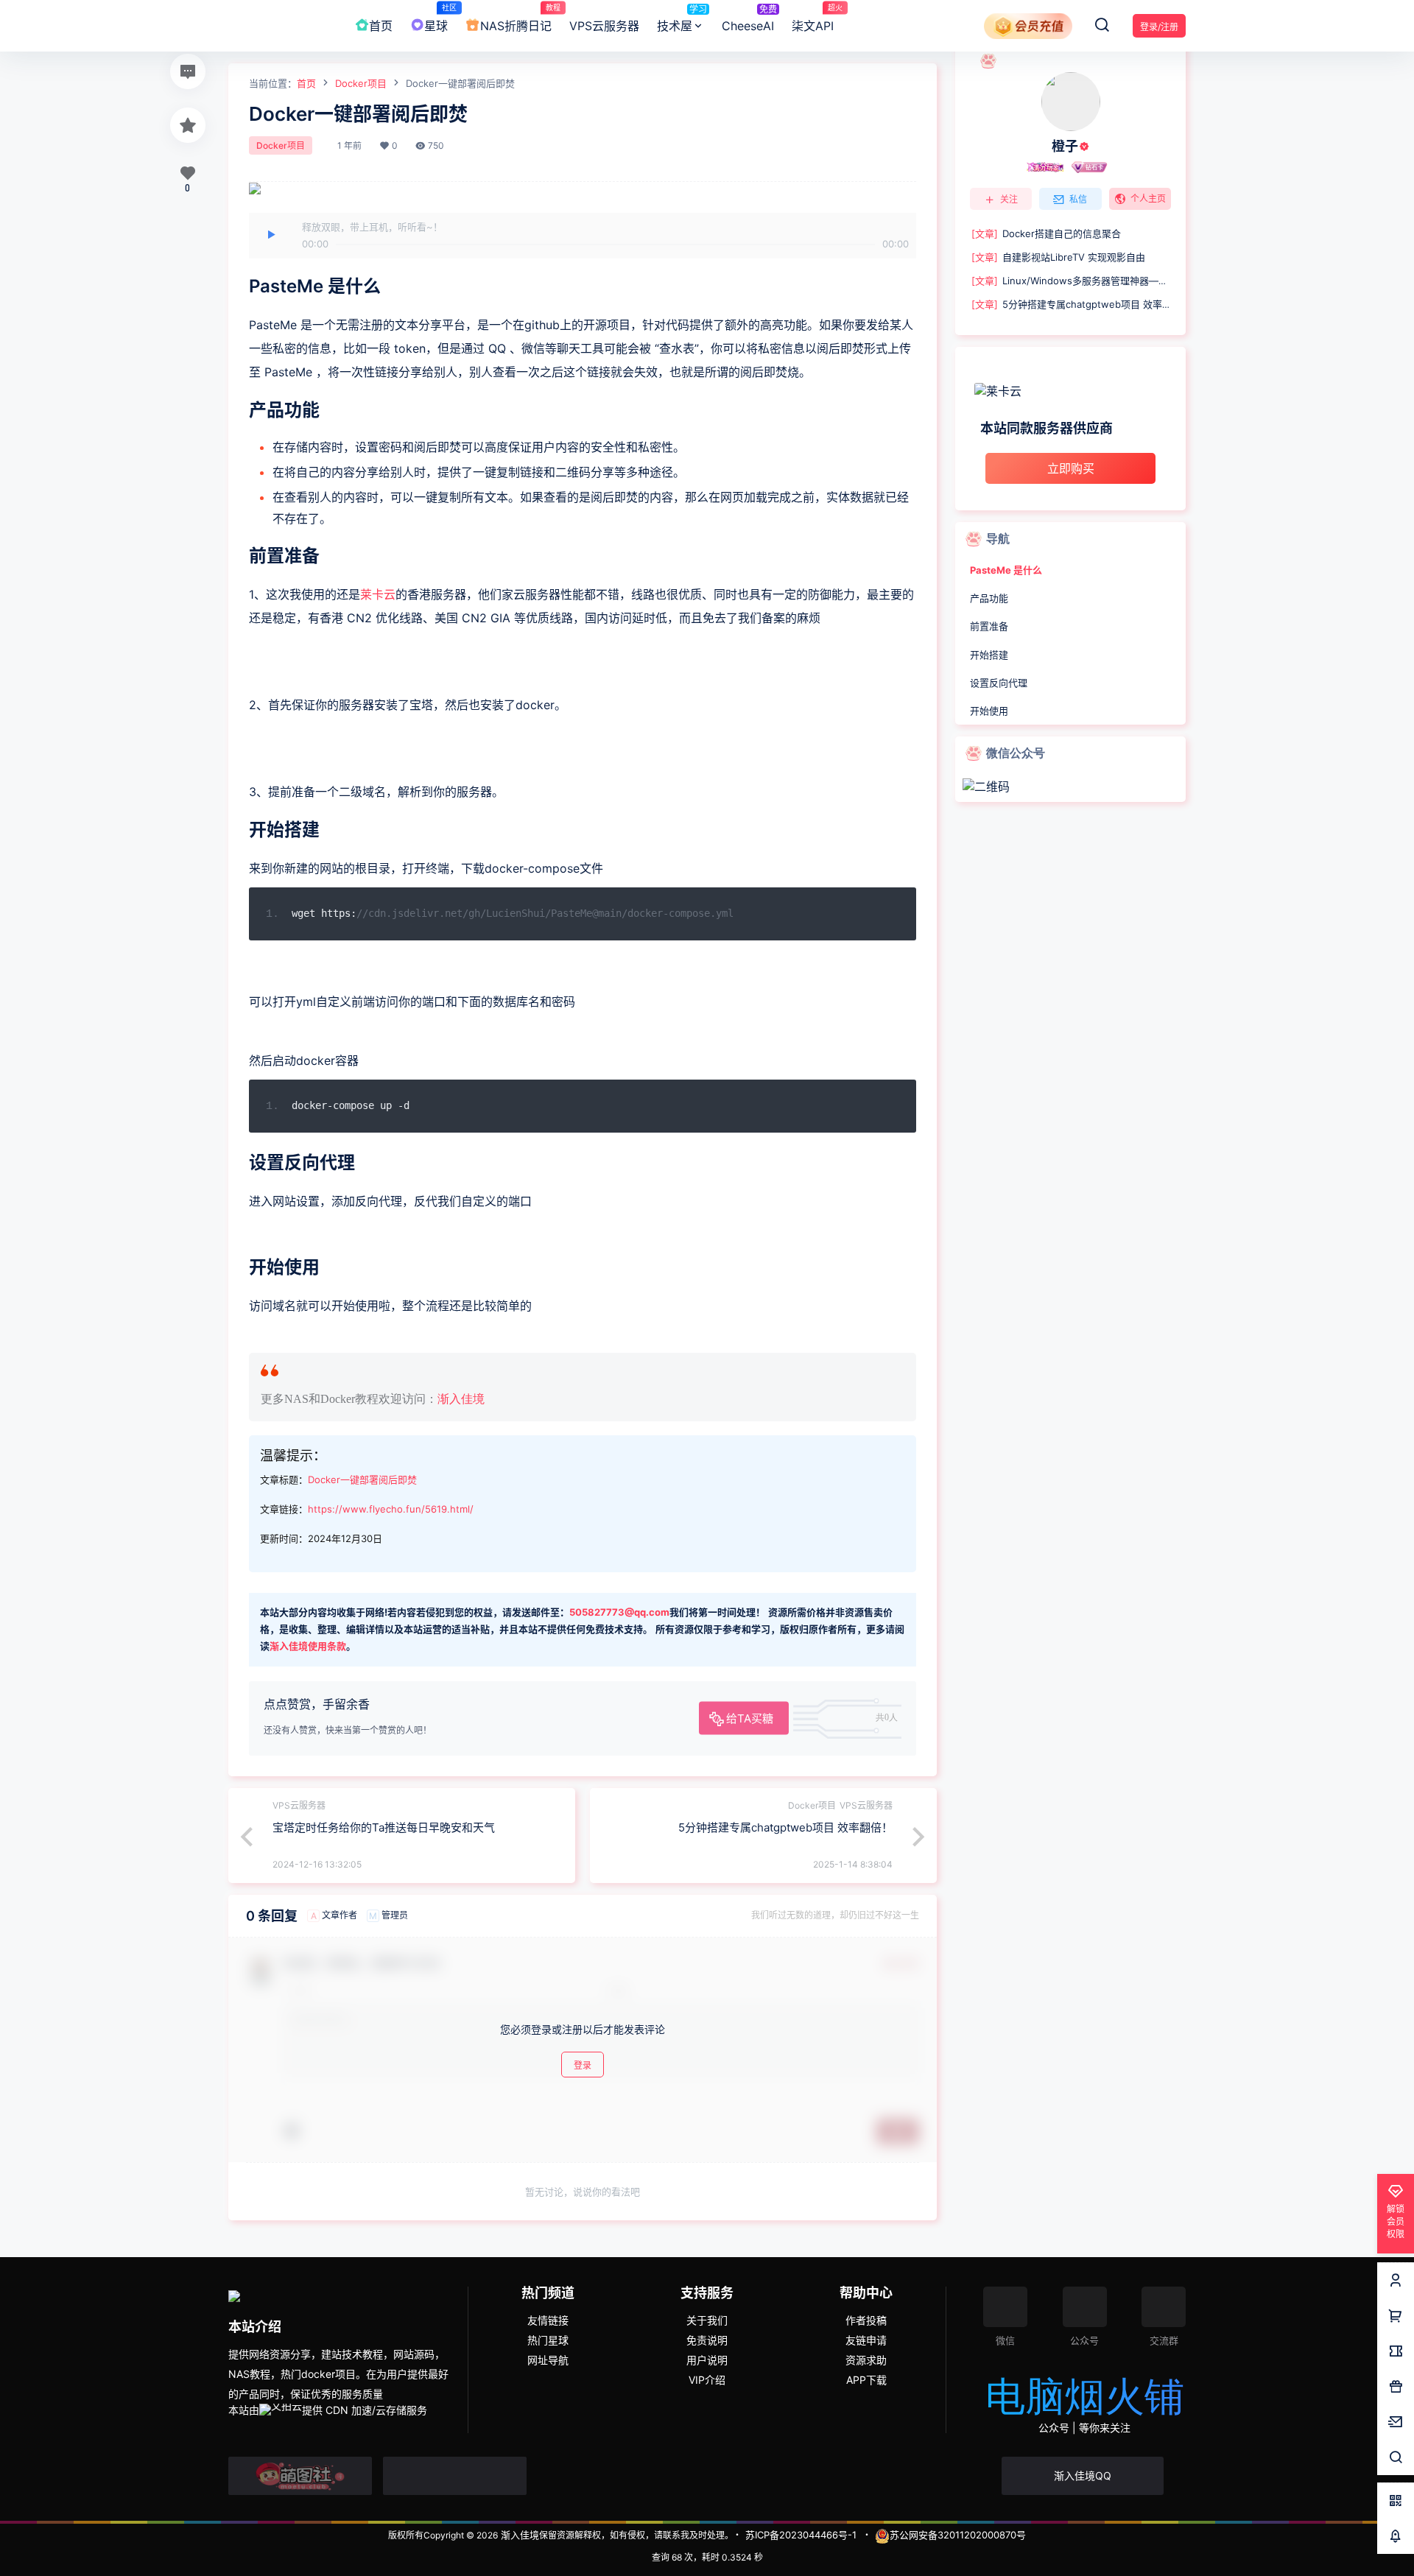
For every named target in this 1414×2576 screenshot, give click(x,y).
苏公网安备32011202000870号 (958, 2535)
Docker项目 (361, 83)
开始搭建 (989, 655)
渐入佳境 (461, 1399)
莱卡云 (378, 594)
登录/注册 (1159, 27)
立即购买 (1071, 468)
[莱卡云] (1070, 391)
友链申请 (866, 2340)
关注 (1009, 199)
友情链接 (548, 2320)
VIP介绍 (707, 2380)
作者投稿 (866, 2320)
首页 (306, 83)
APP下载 (866, 2380)
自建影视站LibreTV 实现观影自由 (1058, 257)
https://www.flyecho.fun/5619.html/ (391, 1509)
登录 (583, 2065)
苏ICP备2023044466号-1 (801, 2535)
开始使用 (989, 711)
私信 (1078, 199)
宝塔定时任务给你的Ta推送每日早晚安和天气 (384, 1827)
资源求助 (866, 2360)
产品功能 (989, 598)
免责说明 (707, 2340)
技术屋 (682, 18)
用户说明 (707, 2360)
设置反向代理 (999, 683)
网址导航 (548, 2360)
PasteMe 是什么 (1006, 570)
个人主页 (1148, 198)
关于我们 (707, 2320)
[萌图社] (300, 2476)
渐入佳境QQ (1083, 2475)
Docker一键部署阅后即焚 (362, 1479)
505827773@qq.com (619, 1612)
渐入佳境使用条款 (308, 1646)
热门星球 (548, 2340)
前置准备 (989, 626)
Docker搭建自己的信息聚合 (1046, 233)
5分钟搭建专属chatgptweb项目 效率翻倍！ (785, 1827)
